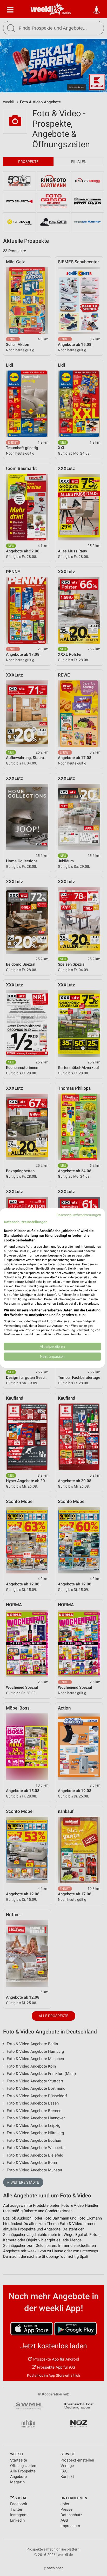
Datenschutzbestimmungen (79, 1215)
